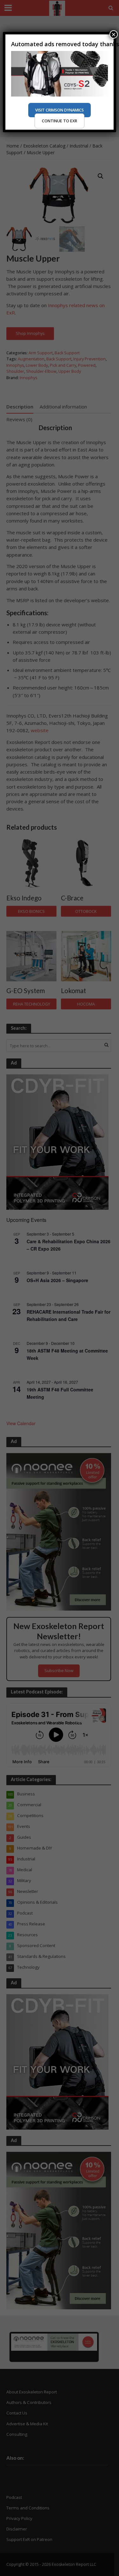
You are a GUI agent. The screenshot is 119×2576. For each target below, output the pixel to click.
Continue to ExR (60, 121)
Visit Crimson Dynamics (60, 110)
